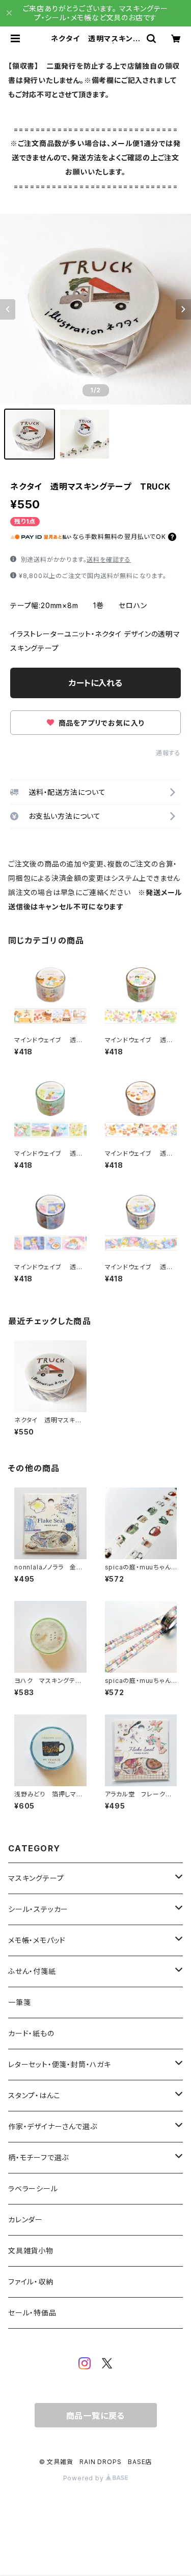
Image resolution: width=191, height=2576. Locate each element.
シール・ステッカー (38, 1909)
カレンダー (25, 2220)
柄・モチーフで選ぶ (38, 2157)
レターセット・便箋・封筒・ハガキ (60, 2064)
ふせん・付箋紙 (32, 1971)
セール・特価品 (32, 2313)
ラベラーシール (33, 2188)
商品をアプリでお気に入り (100, 723)
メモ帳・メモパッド (37, 1940)
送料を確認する (109, 560)
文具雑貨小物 (31, 2251)
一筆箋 (19, 2002)
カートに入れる (95, 683)
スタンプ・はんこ (34, 2095)
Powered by (85, 2478)
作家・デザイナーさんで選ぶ (52, 2126)
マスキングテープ (36, 1878)
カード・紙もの (31, 2033)
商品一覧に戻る (96, 2416)
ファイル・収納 (31, 2282)
